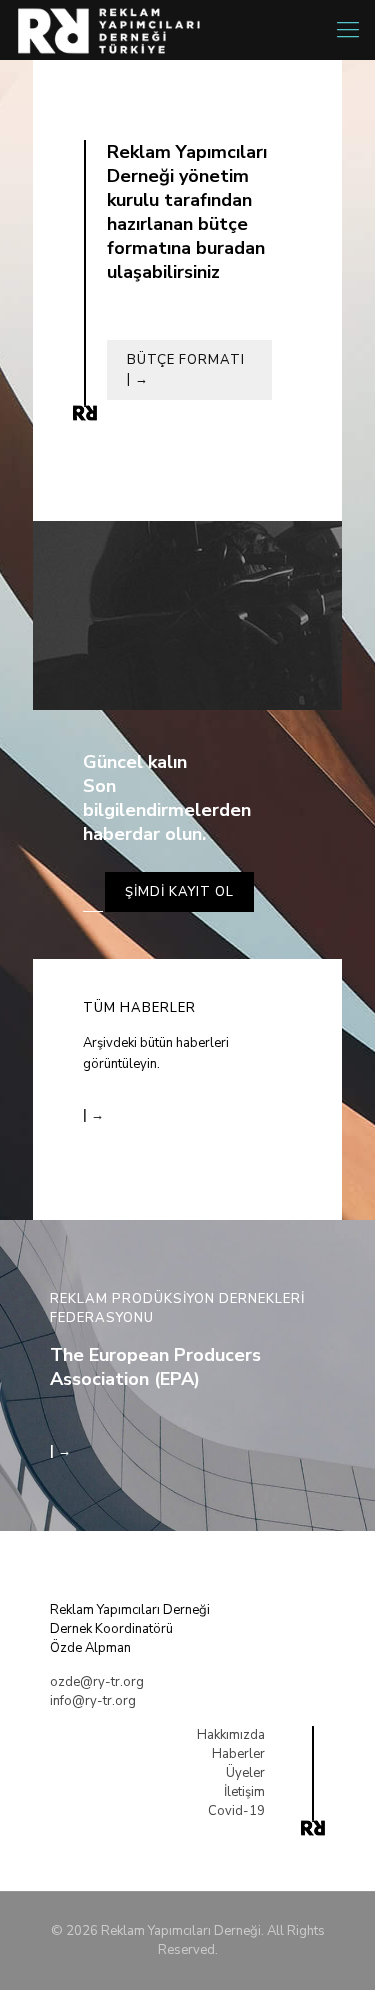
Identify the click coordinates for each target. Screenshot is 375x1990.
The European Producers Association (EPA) (155, 1367)
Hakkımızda (231, 1735)
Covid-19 (236, 1811)
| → (93, 1115)
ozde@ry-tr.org (97, 1682)
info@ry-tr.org (93, 1701)
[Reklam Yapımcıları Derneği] (117, 30)
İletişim (244, 1792)
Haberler (238, 1754)
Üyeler (245, 1773)
